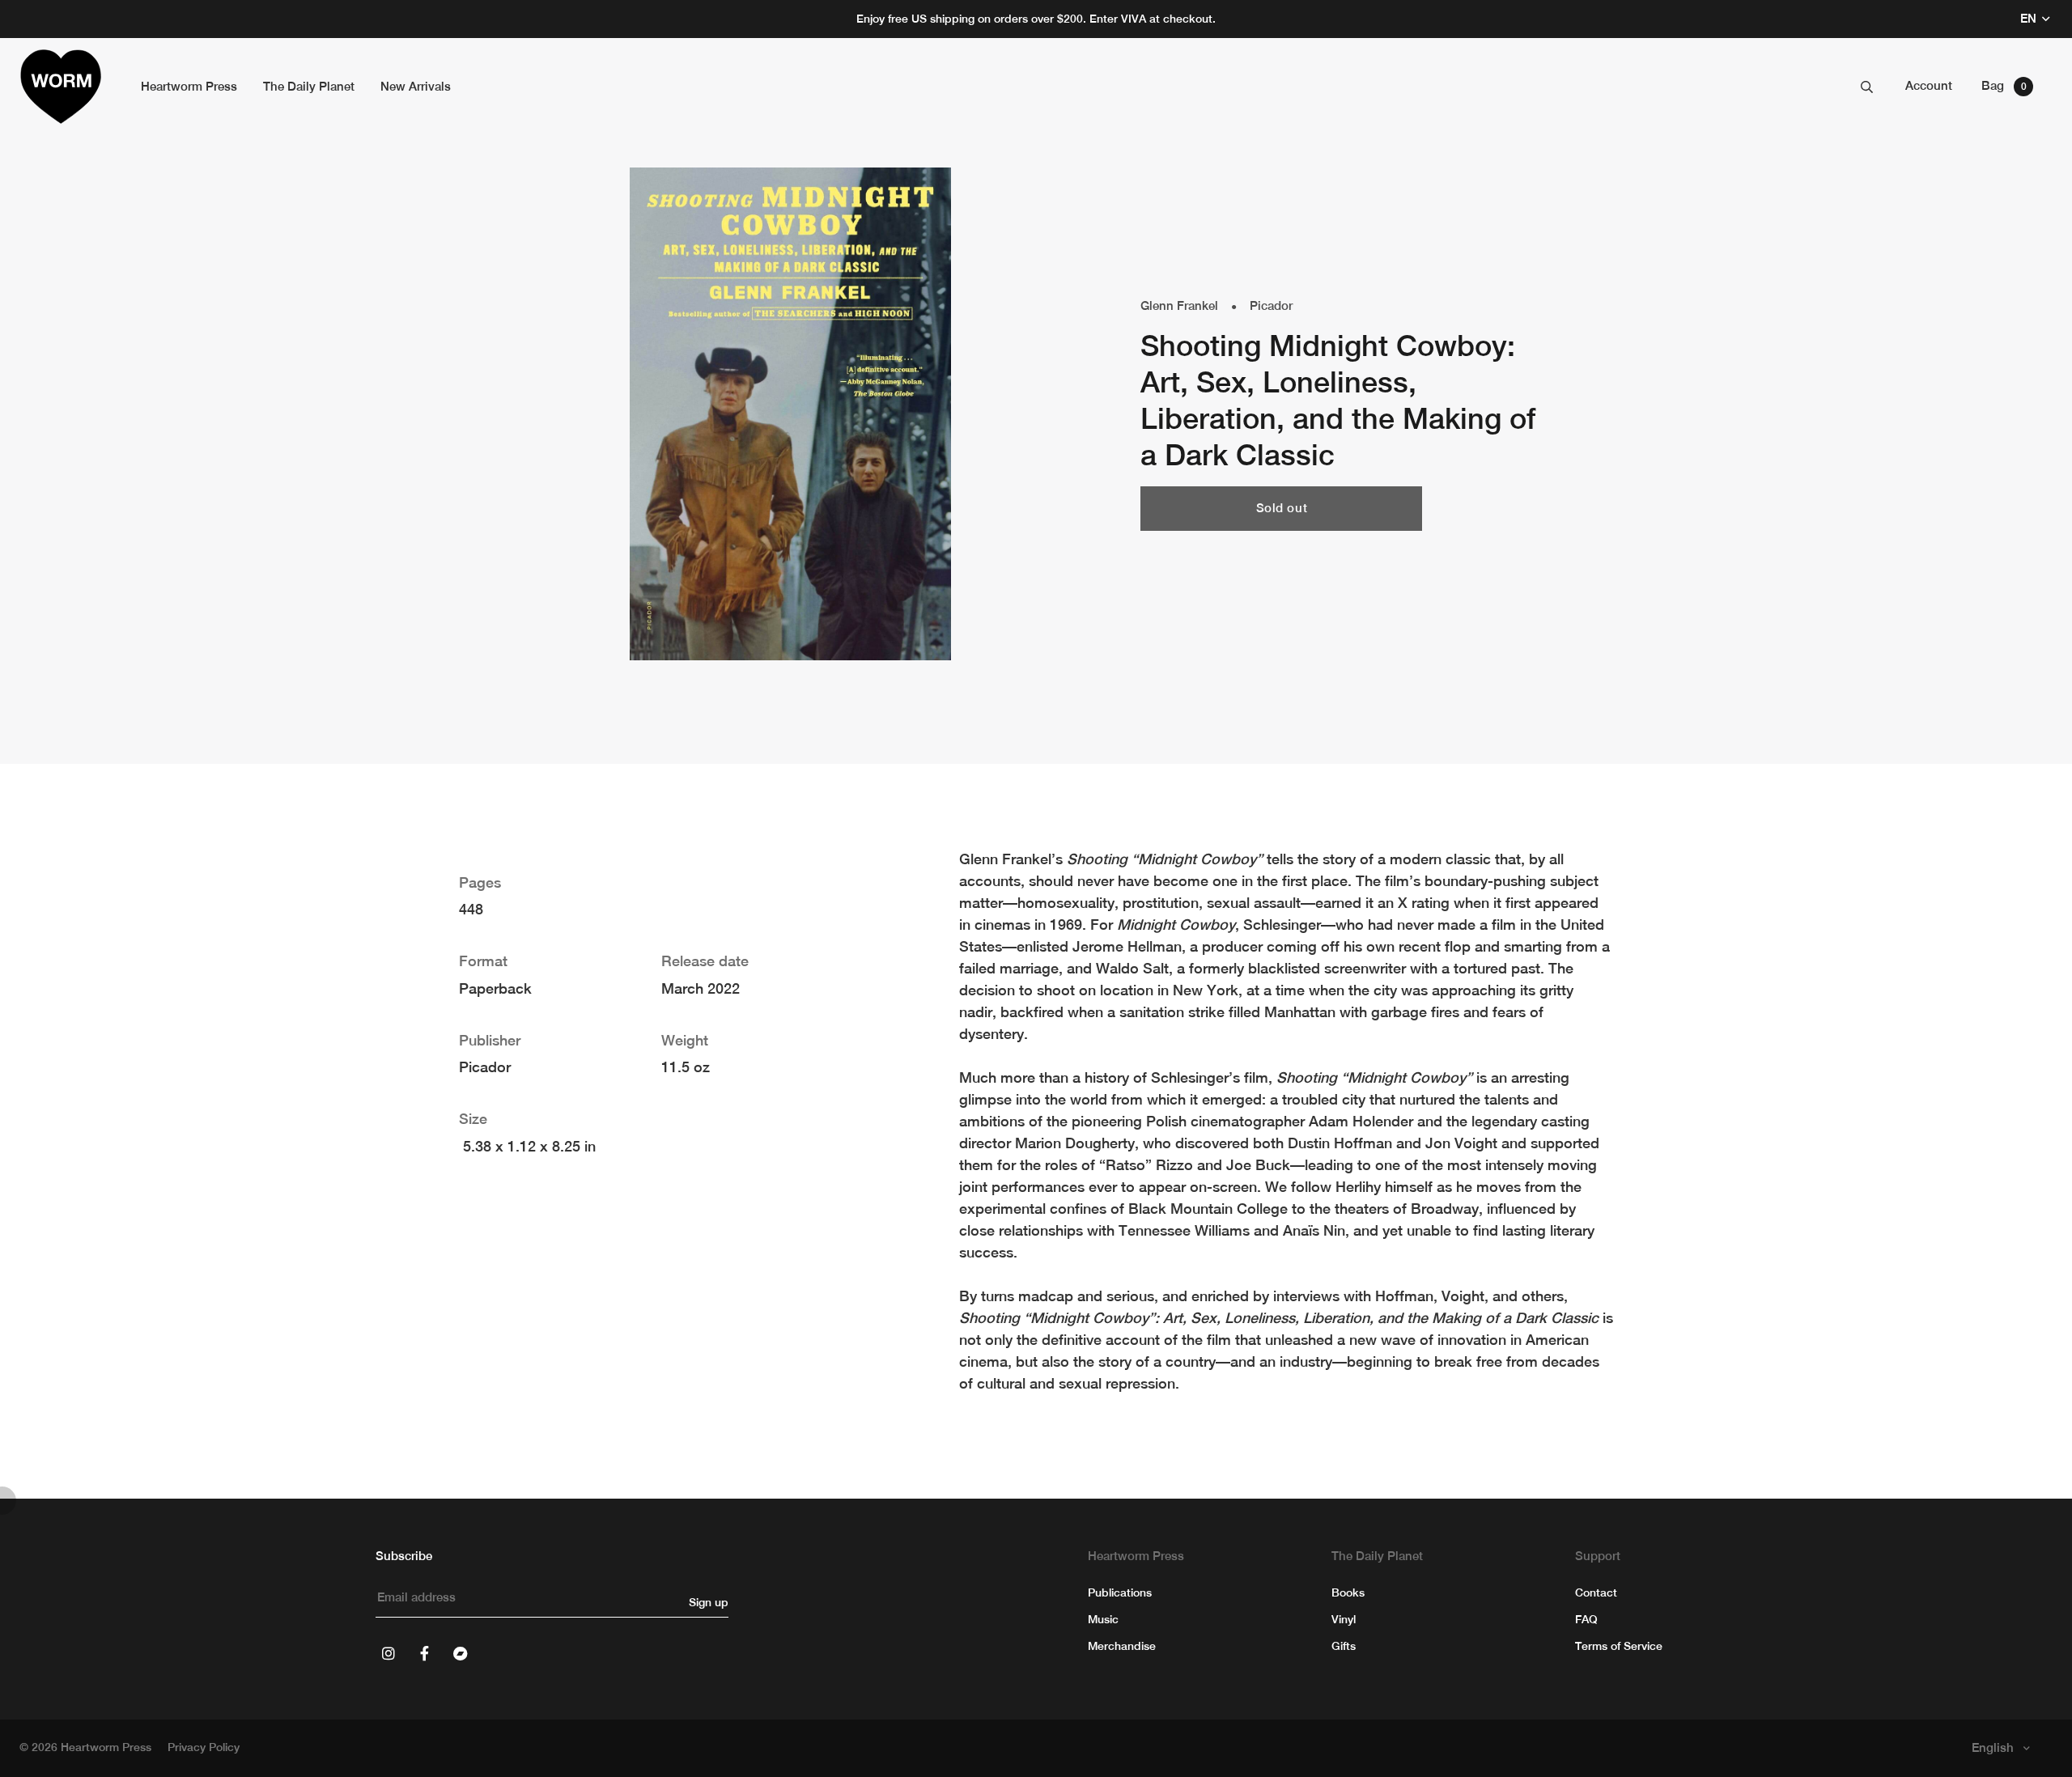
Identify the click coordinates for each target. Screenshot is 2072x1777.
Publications (1120, 1593)
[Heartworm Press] (61, 87)
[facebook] (424, 1653)
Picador (1271, 305)
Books (1348, 1593)
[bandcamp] (460, 1653)
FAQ (1586, 1619)
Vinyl (1344, 1619)
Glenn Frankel (1179, 305)
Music (1103, 1619)
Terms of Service (1619, 1646)
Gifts (1344, 1646)
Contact (1596, 1593)
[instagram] (388, 1653)
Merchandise (1122, 1646)
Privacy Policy (204, 1747)
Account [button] (1929, 85)
